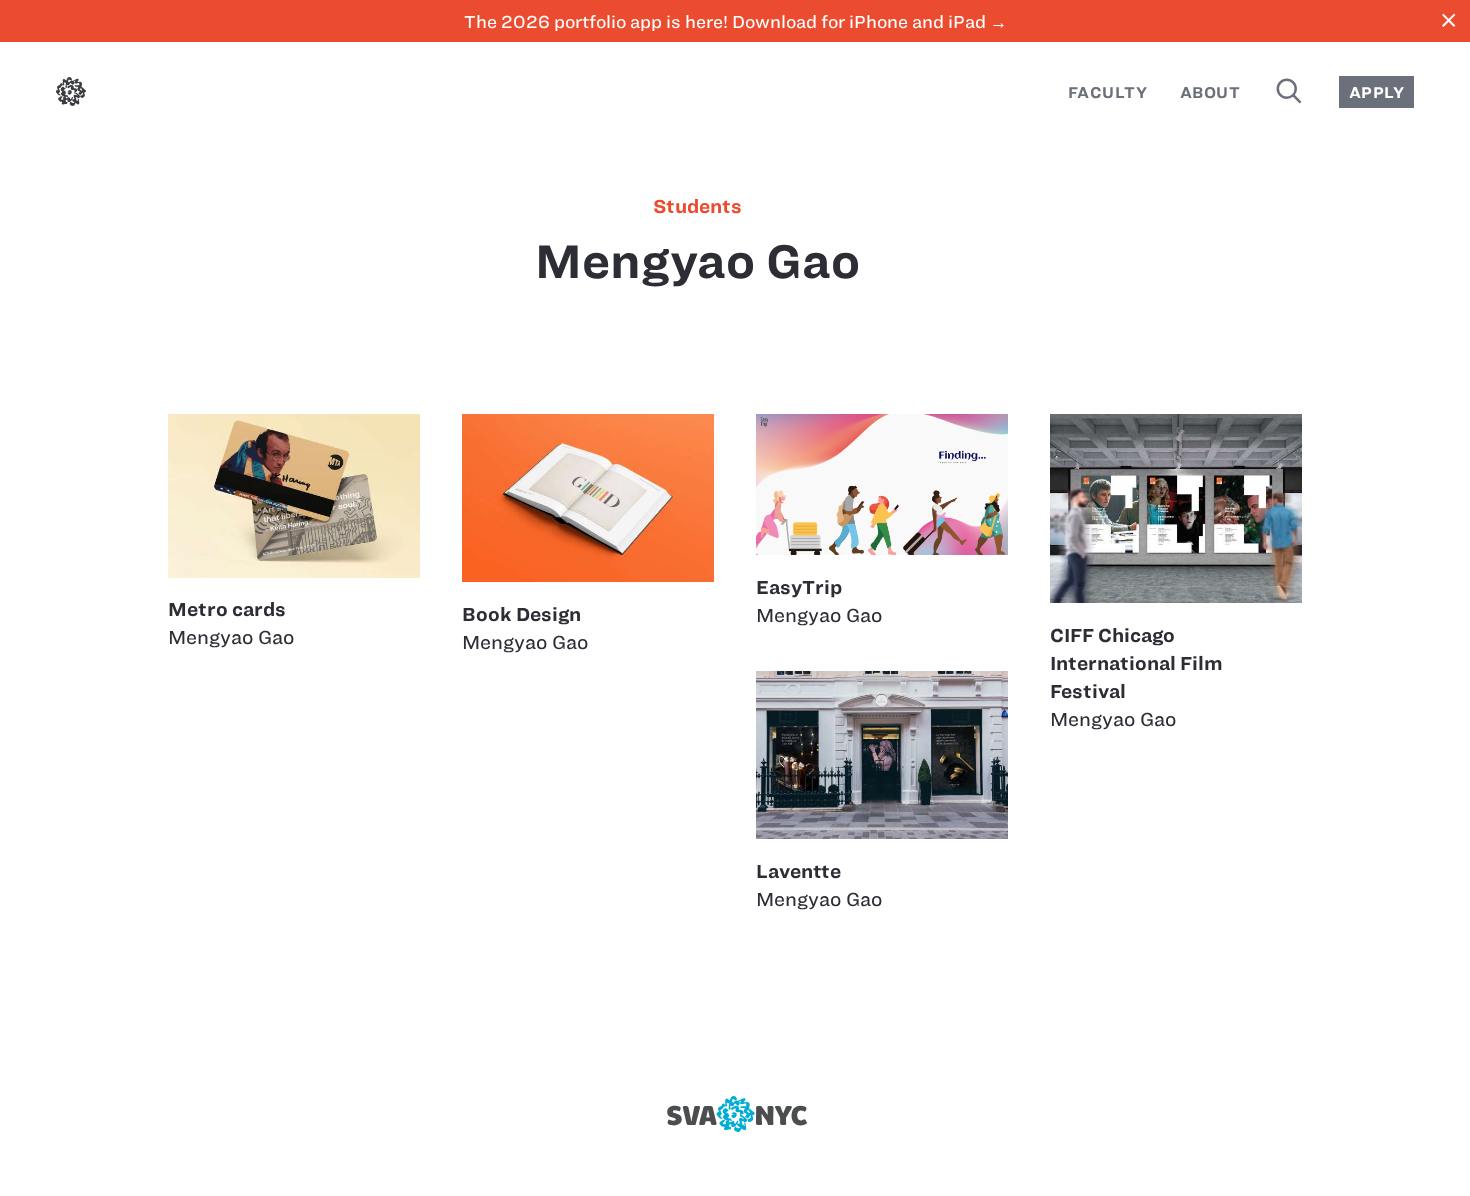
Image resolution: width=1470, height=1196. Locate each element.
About (1210, 92)
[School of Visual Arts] (734, 1114)
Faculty (1107, 92)
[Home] (71, 95)
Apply (1376, 92)
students (697, 207)
